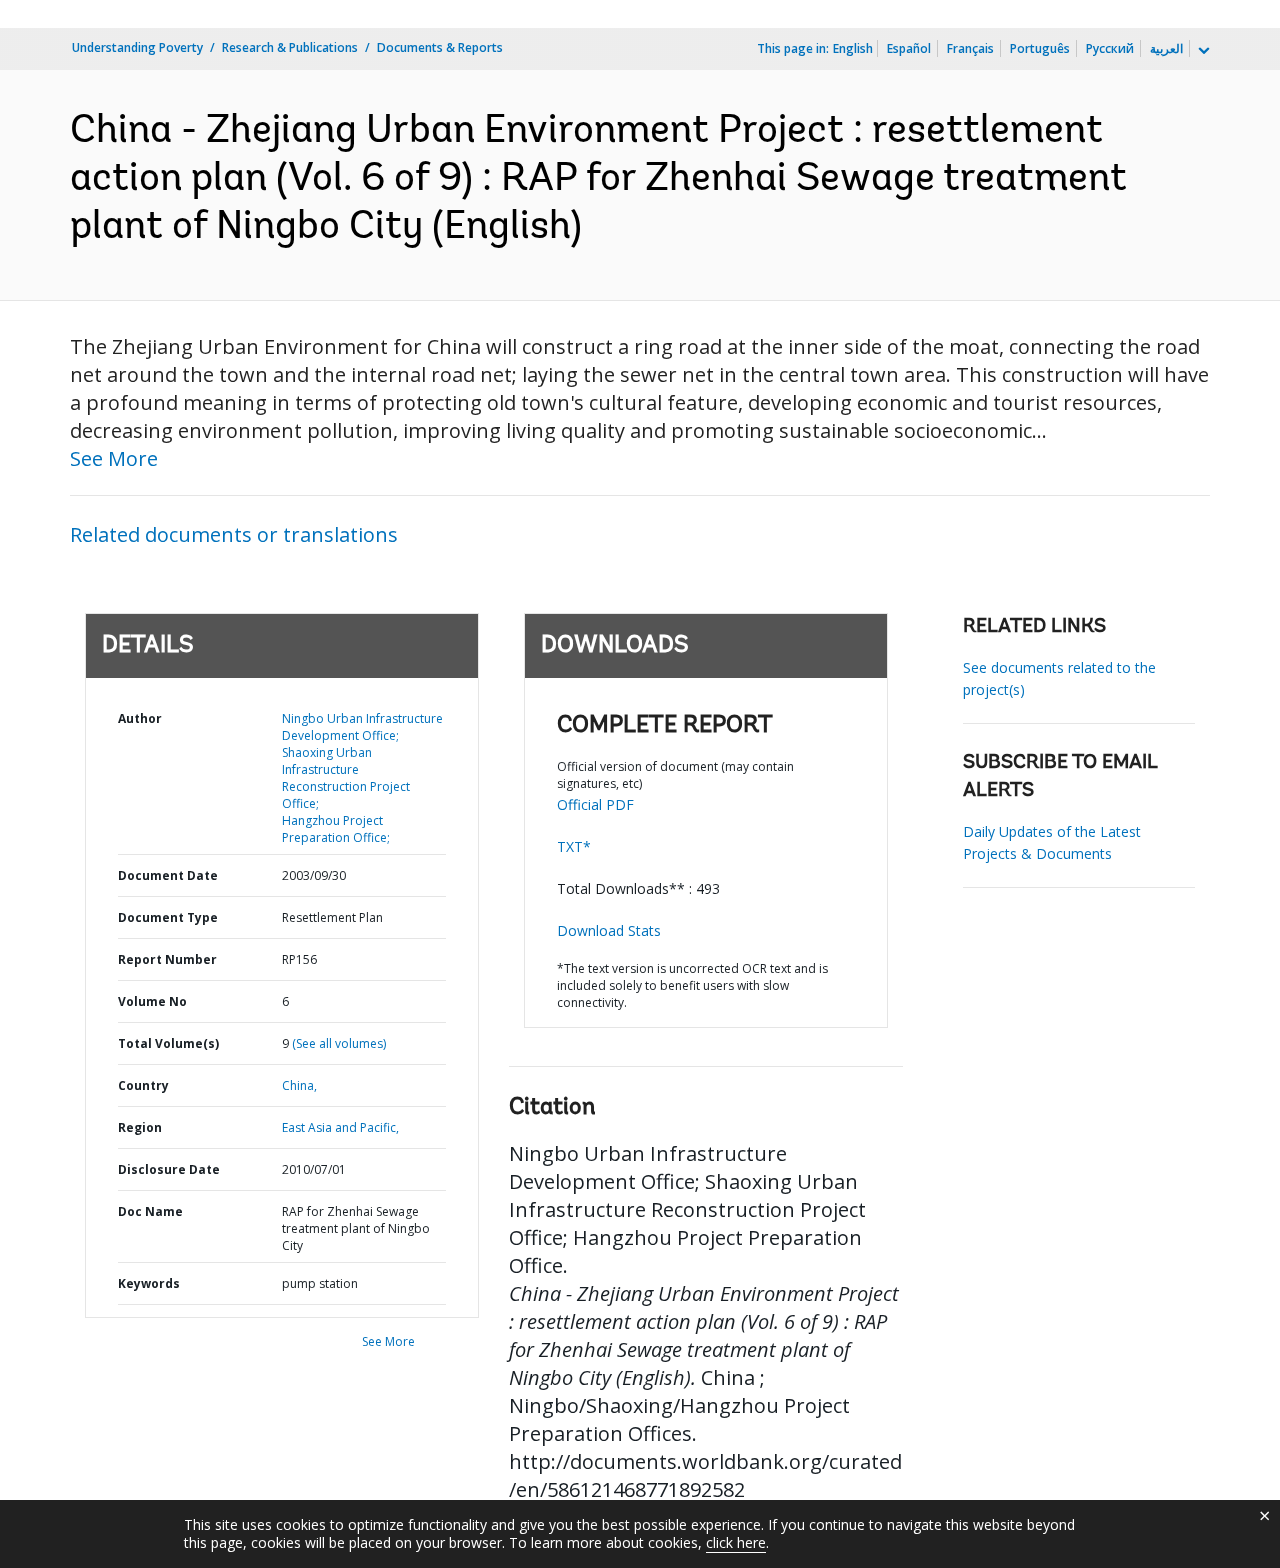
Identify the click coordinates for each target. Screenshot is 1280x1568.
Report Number (167, 959)
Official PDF (595, 804)
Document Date (168, 875)
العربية (1166, 48)
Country (143, 1085)
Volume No (152, 1001)
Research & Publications (290, 47)
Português (1040, 48)
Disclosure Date (169, 1169)
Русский (1110, 48)
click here (736, 1542)
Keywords (149, 1283)
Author (140, 718)
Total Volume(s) (168, 1043)
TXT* (574, 846)
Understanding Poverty (137, 47)
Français (970, 48)
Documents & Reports (440, 47)
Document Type (168, 917)
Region (140, 1127)
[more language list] (1202, 51)
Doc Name (150, 1211)
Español (909, 48)
